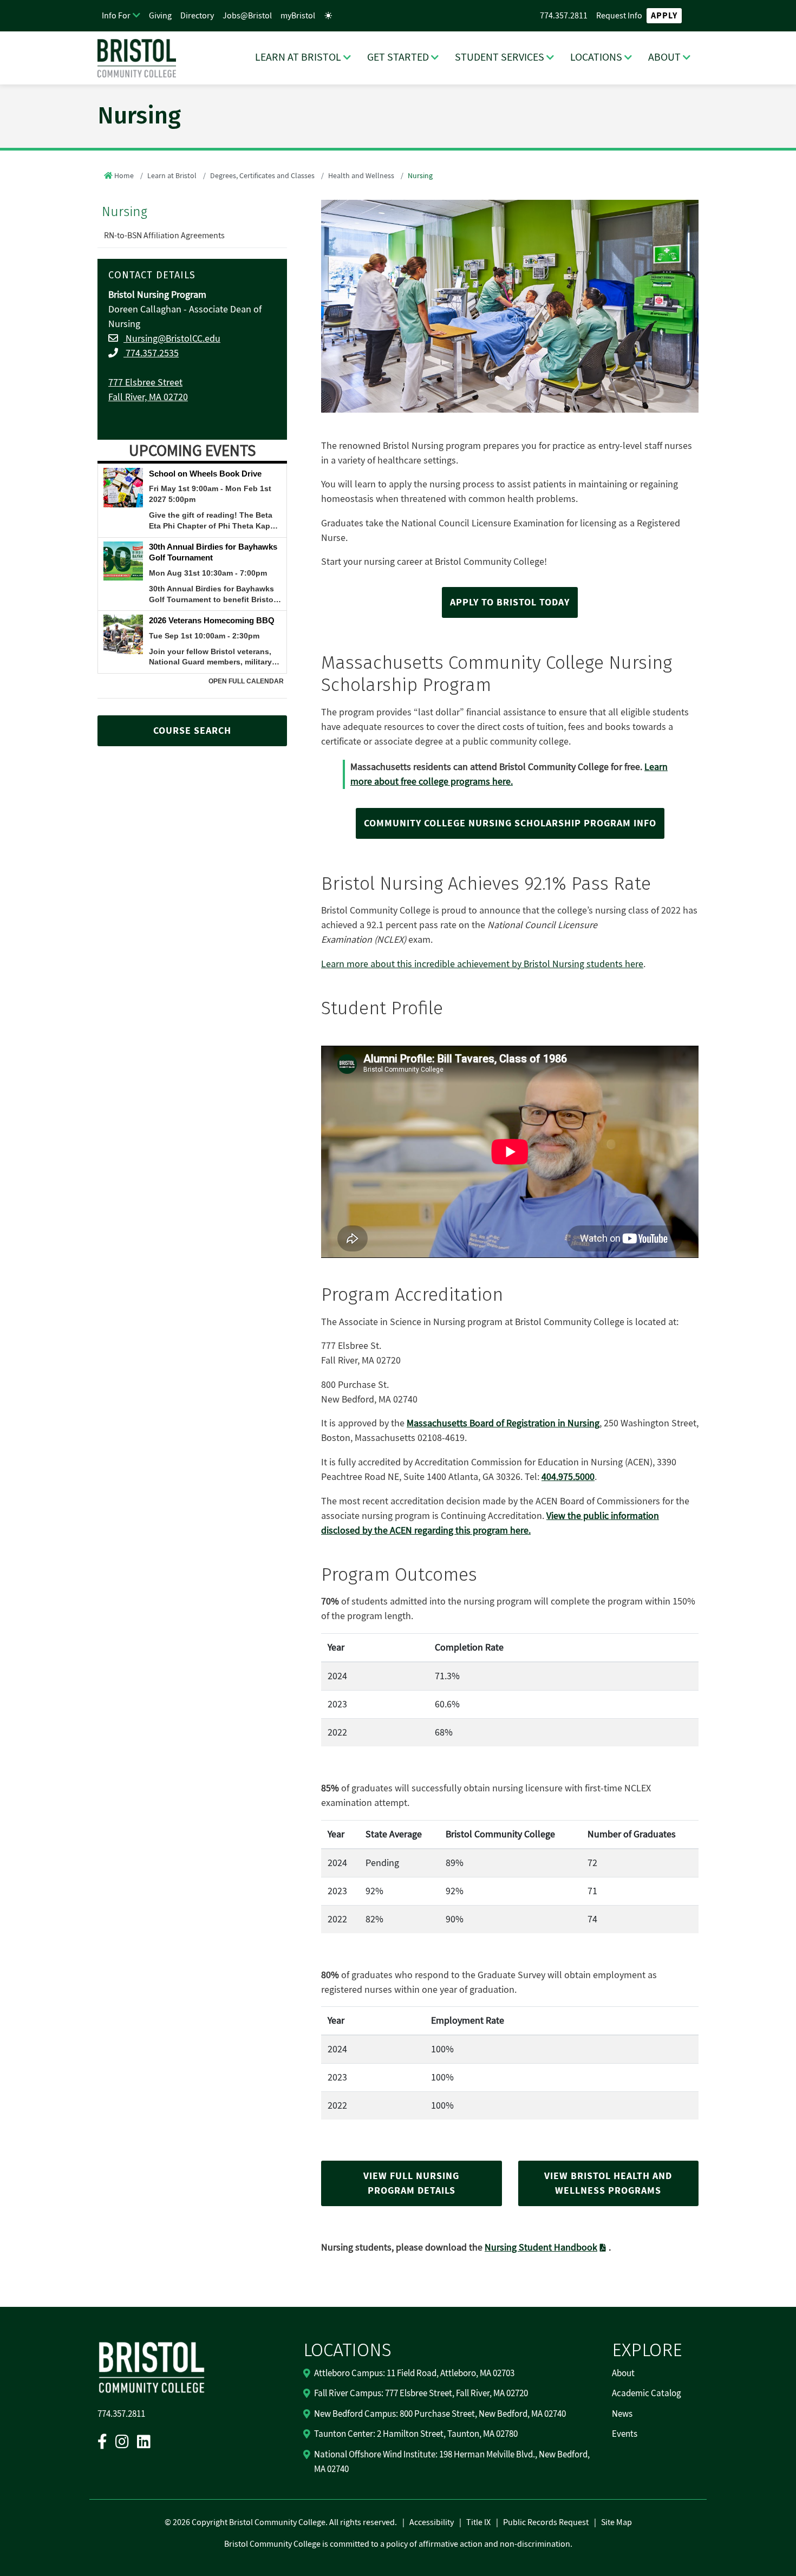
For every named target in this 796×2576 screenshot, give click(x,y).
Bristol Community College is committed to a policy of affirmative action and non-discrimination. (398, 2544)
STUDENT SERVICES (500, 57)
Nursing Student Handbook (541, 2248)
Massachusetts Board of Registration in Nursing (503, 1423)
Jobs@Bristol (247, 16)
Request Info (619, 16)
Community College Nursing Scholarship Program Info (510, 823)
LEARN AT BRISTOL (298, 57)
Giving (160, 16)
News (622, 2414)
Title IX (478, 2522)
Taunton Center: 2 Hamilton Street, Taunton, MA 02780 (416, 2434)
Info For (116, 16)
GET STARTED (398, 57)
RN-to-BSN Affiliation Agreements (164, 236)
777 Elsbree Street (145, 383)
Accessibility (432, 2522)
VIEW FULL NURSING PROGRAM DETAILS (411, 2183)
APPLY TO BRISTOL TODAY (510, 602)
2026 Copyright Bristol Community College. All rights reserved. (284, 2522)
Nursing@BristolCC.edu (172, 339)
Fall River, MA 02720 (148, 397)
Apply (664, 16)
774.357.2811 (564, 16)
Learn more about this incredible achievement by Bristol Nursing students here (482, 964)
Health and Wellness (361, 176)
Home (124, 176)
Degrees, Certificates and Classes (262, 176)
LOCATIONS (596, 57)
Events (625, 2434)
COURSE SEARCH (192, 731)
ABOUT (664, 57)
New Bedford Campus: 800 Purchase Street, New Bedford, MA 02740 (440, 2414)
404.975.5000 (568, 1477)
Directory (197, 16)
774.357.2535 (151, 353)
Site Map (616, 2522)
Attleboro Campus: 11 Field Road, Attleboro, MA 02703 (414, 2373)
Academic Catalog (647, 2394)
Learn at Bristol (172, 176)
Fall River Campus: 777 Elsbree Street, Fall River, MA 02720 (421, 2394)
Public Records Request (546, 2522)
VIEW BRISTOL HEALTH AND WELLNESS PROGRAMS (608, 2183)
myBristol (298, 16)
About (623, 2373)
